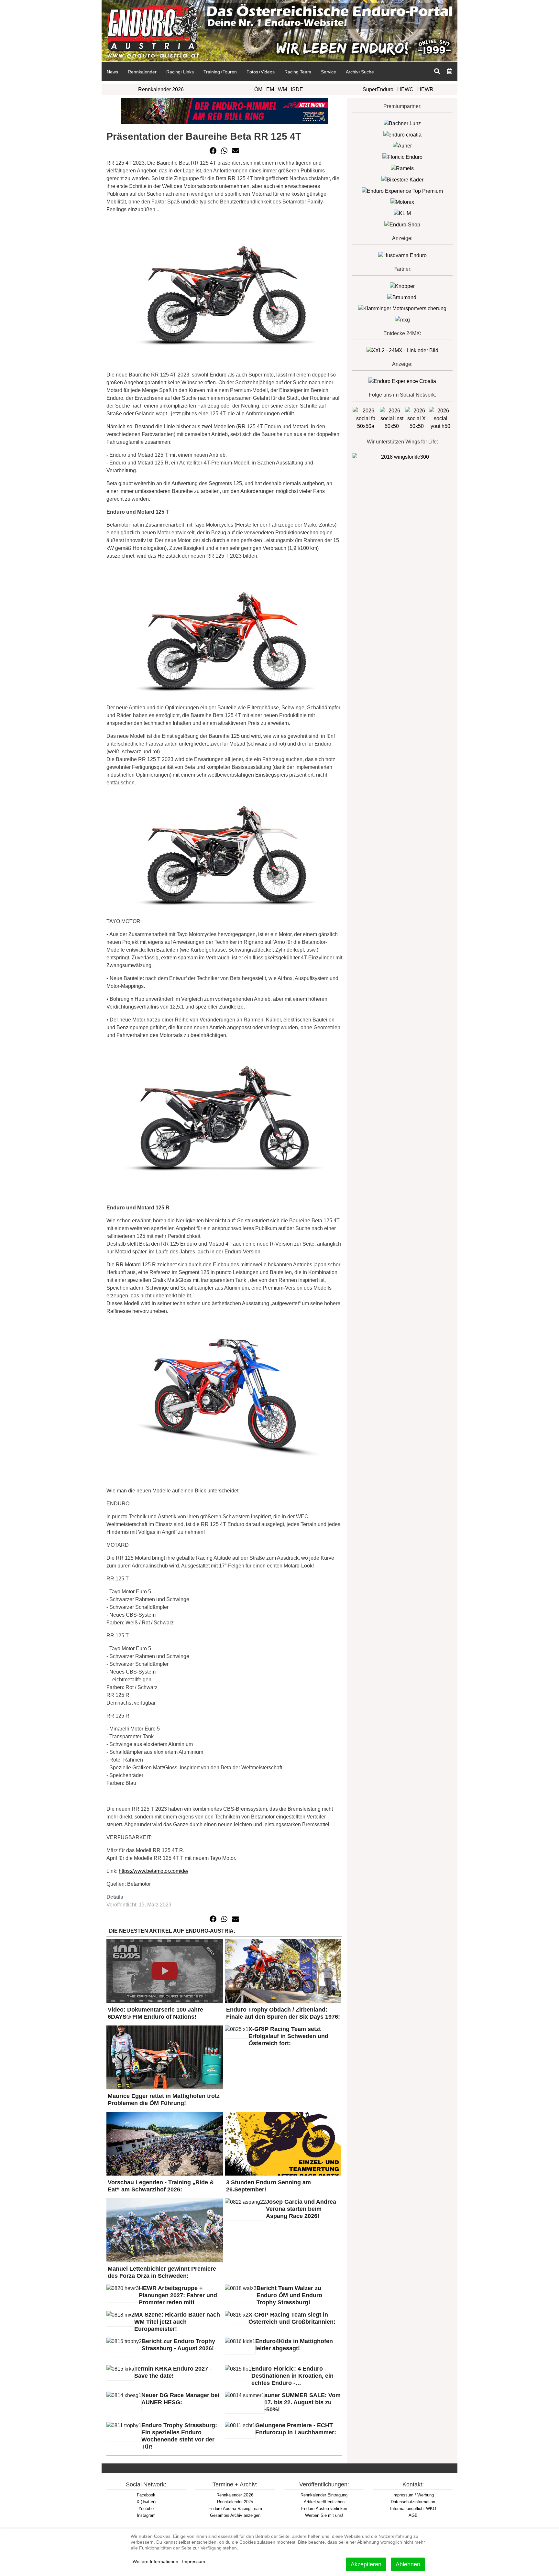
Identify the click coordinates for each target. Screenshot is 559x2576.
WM (282, 89)
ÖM (258, 89)
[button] (213, 151)
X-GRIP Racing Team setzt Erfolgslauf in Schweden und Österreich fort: (288, 2036)
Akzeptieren (366, 2564)
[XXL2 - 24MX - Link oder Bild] (402, 350)
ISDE (297, 89)
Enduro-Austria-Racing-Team (235, 2509)
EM (270, 89)
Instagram (146, 2515)
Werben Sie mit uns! (324, 2515)
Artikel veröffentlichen (324, 2502)
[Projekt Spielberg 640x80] (225, 111)
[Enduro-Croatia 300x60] (402, 134)
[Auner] (402, 146)
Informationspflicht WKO (413, 2509)
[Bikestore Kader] (402, 179)
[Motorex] (402, 202)
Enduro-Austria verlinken (324, 2509)
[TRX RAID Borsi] (402, 319)
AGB (413, 2515)
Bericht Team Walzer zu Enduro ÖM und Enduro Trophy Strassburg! (289, 2295)
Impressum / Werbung (413, 2495)
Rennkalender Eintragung (324, 2495)
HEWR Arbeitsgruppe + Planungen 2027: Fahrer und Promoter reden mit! (178, 2295)
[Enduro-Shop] (402, 224)
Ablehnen (408, 2564)
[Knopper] (402, 286)
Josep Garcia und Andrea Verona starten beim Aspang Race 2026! (301, 2209)
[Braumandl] (402, 297)
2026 (235, 2495)
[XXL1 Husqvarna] (402, 255)
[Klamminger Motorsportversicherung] (402, 308)
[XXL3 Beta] (402, 381)
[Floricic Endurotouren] (402, 157)
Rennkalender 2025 (235, 2502)
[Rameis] (402, 168)
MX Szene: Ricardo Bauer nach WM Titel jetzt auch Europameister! (177, 2322)
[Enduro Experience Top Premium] (402, 191)
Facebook (146, 2495)
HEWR (425, 89)
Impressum (194, 2561)
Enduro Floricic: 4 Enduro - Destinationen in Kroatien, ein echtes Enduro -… (292, 2376)
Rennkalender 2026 (161, 89)
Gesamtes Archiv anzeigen (235, 2515)
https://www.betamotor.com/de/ (153, 1871)
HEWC (405, 89)
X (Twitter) (146, 2502)
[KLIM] (402, 213)
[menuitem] (112, 71)
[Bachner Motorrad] (402, 123)
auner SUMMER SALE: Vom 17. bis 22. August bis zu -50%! (302, 2402)
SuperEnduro (378, 89)
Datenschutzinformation (413, 2502)
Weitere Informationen (155, 2561)
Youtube (146, 2509)
